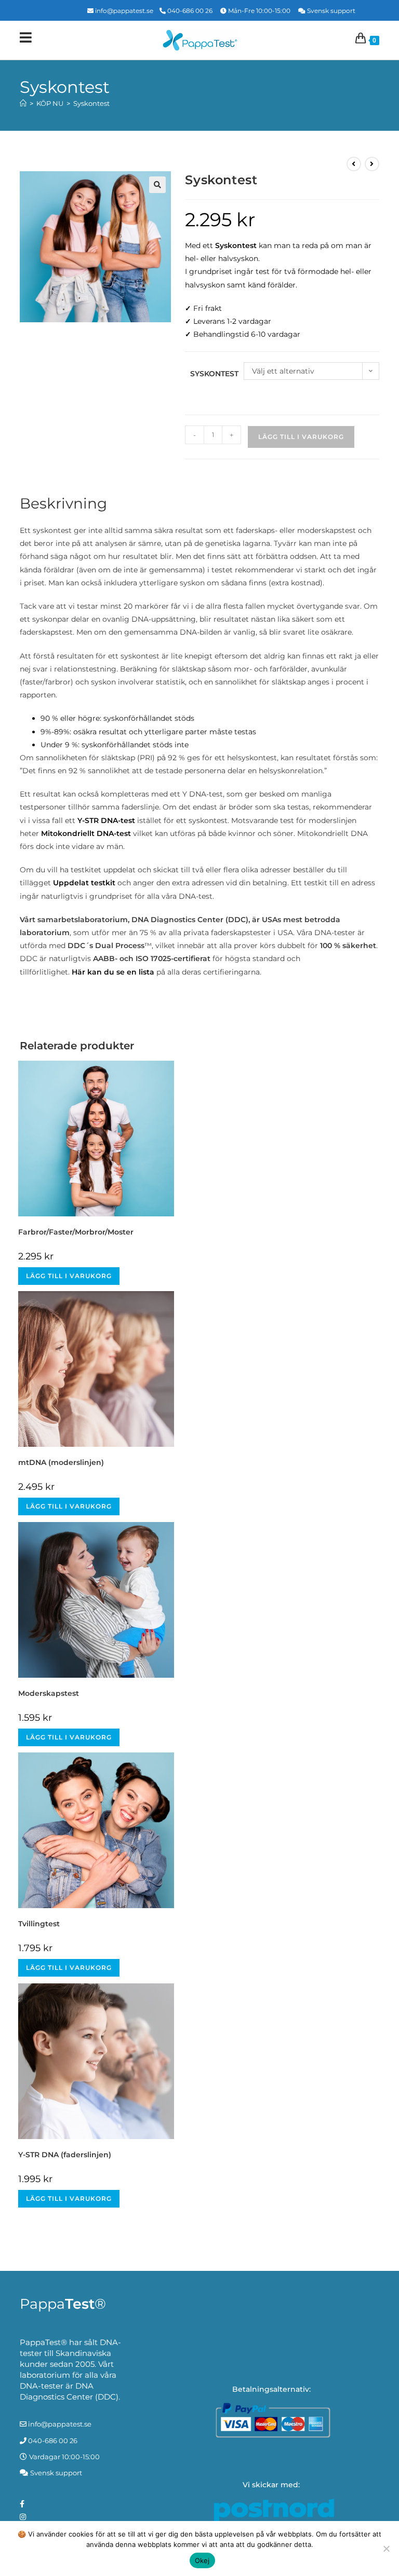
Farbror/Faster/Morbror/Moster (76, 1232)
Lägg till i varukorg (301, 437)
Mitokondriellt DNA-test (86, 833)
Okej (202, 2560)
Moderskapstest (49, 1693)
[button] (157, 185)
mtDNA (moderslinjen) (61, 1462)
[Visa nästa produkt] (372, 164)
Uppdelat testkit (84, 883)
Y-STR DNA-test (106, 820)
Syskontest (91, 103)
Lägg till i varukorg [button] (69, 1276)
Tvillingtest (39, 1924)
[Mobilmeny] (26, 40)
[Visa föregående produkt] (354, 164)
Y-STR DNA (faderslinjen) (65, 2155)
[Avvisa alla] (386, 2548)
